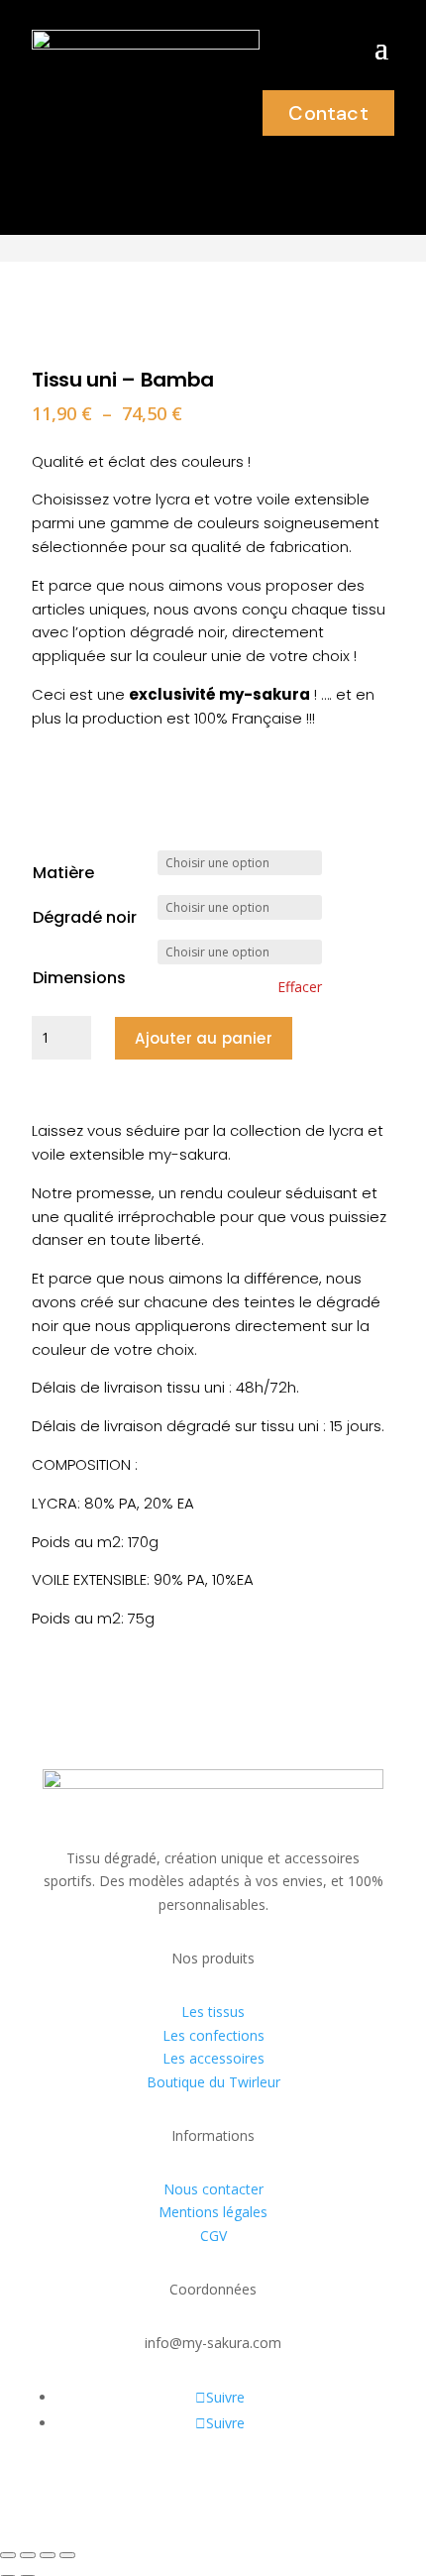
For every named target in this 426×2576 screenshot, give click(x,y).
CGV (213, 2236)
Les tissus (213, 2012)
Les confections (213, 2035)
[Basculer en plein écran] (28, 2555)
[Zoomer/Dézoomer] (8, 2555)
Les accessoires (213, 2058)
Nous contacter (213, 2189)
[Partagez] (48, 2555)
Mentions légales (213, 2212)
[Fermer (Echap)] (67, 2555)
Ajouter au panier (203, 1038)
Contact (328, 113)
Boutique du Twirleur (213, 2082)
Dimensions (79, 978)
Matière (63, 873)
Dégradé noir (85, 917)
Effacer (300, 987)
